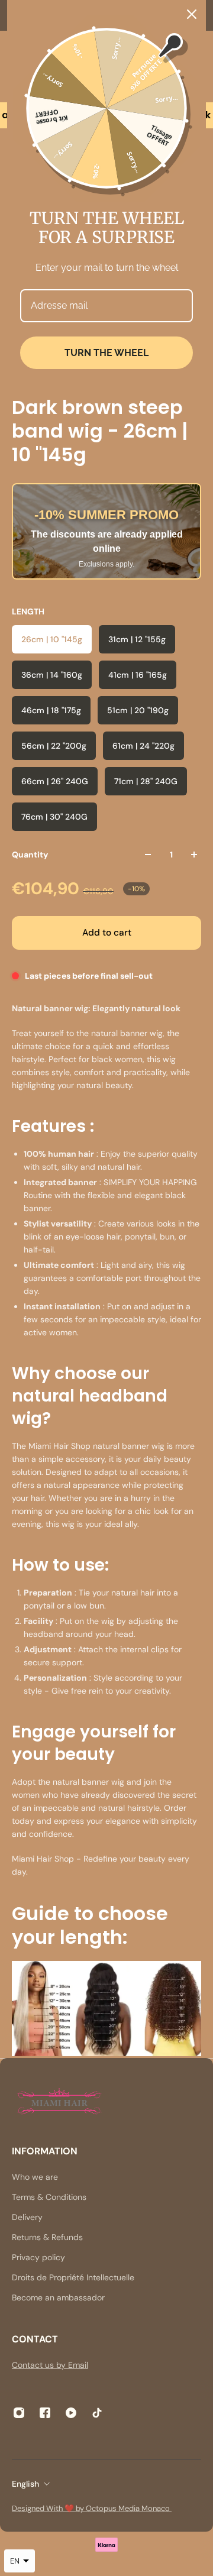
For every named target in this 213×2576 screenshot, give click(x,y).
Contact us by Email (50, 2365)
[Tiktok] (97, 2413)
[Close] (192, 14)
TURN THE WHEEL (106, 353)
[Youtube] (71, 2413)
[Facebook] (45, 2413)
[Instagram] (19, 2413)
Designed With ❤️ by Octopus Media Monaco (92, 2508)
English (25, 2484)
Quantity (30, 855)
